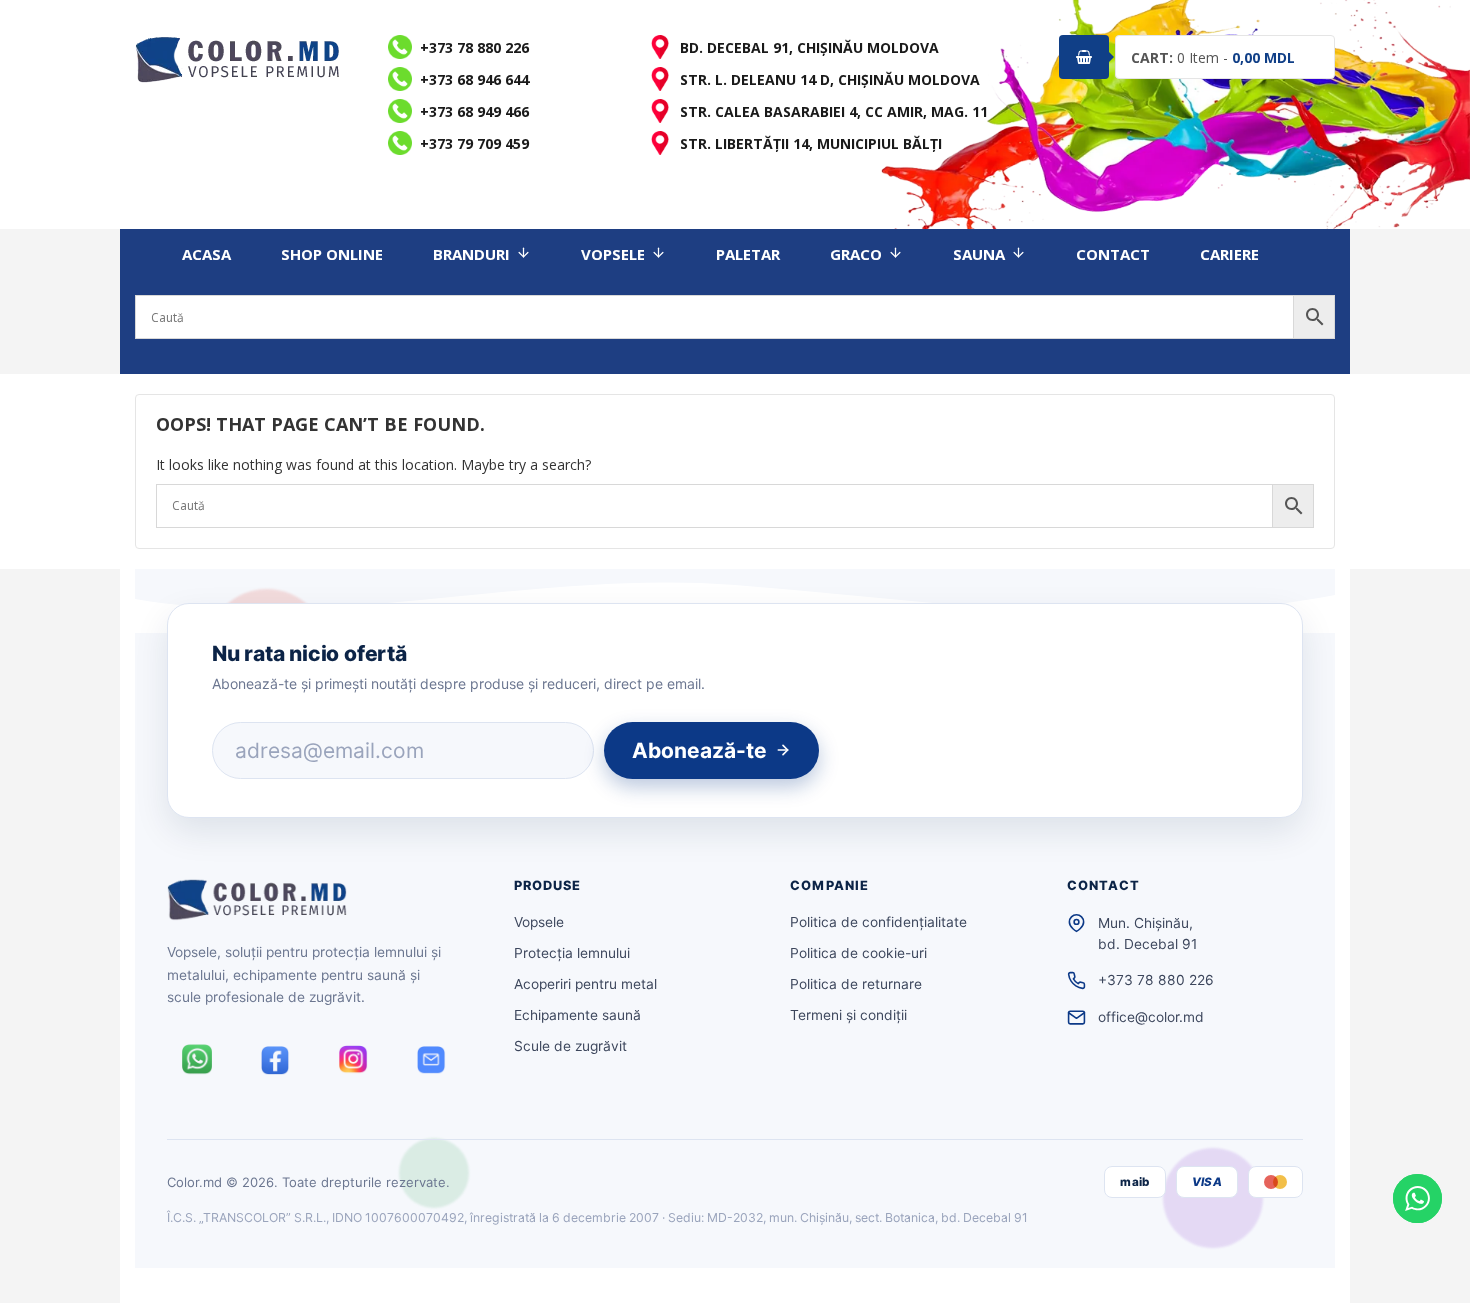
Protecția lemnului (572, 953)
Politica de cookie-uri (858, 953)
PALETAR (748, 254)
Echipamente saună (577, 1015)
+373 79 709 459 (474, 143)
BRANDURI (471, 254)
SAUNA (979, 254)
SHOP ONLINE (332, 254)
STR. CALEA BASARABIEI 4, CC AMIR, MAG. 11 (834, 111)
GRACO (856, 254)
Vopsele (539, 922)
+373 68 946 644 (474, 79)
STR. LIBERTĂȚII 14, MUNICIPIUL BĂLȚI (811, 143)
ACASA (206, 254)
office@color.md (1151, 1017)
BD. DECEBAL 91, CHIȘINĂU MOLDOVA (809, 47)
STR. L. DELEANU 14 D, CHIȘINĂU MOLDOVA (830, 79)
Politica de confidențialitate (878, 922)
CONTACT (1113, 254)
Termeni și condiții (848, 1015)
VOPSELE (613, 254)
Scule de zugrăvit (570, 1046)
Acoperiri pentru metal (585, 984)
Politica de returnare (856, 984)
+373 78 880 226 (474, 47)
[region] (260, 1158)
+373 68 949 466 (474, 111)
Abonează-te (699, 750)
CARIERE (1229, 254)
